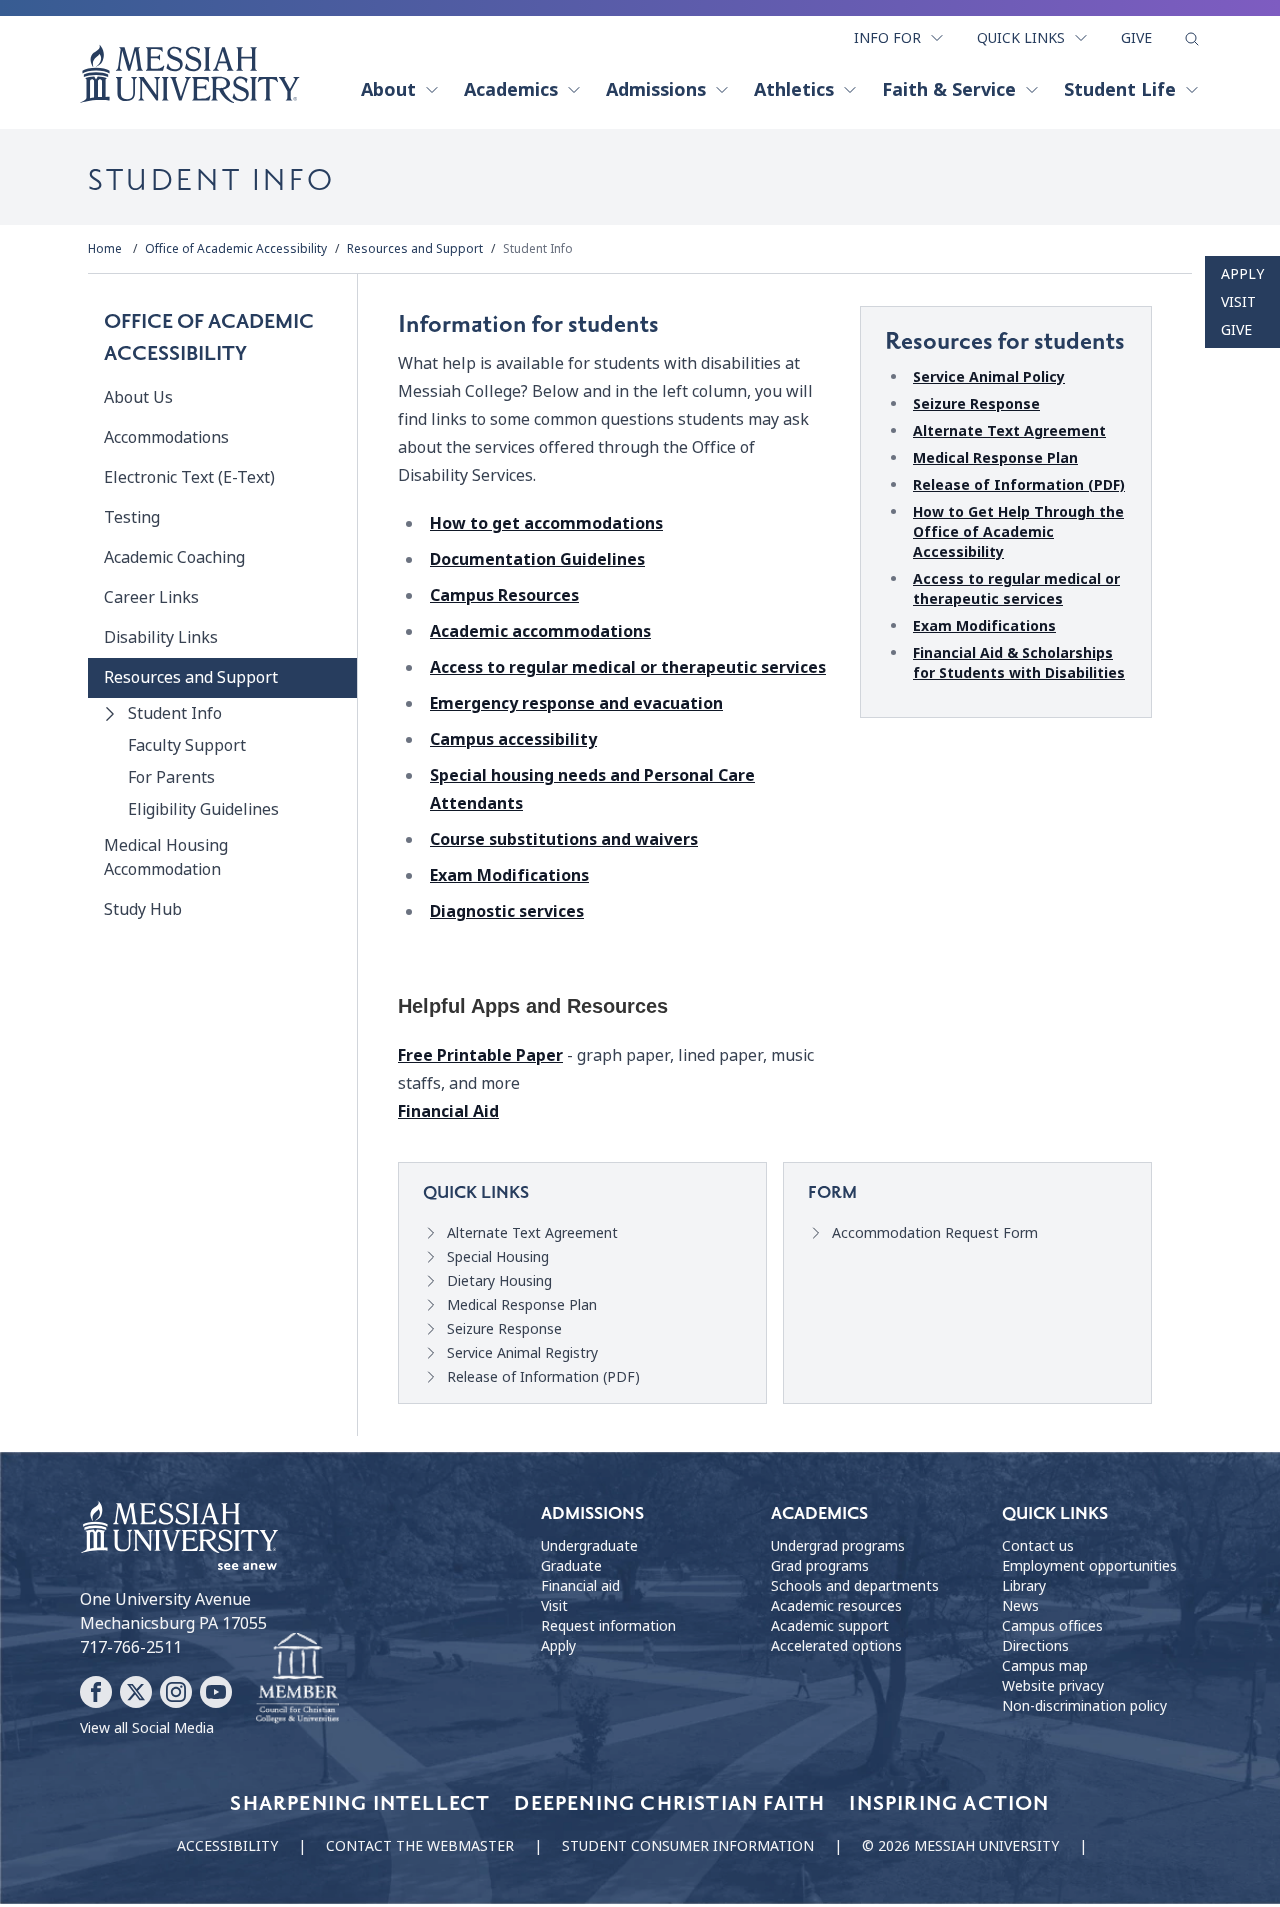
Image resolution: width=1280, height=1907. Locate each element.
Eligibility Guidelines (203, 809)
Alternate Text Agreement (1009, 431)
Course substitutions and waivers (564, 839)
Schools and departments (855, 1586)
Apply (1242, 274)
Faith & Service (949, 90)
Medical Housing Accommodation (166, 857)
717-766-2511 (131, 1647)
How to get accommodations (546, 523)
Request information (608, 1626)
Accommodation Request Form (935, 1233)
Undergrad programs (838, 1546)
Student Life (1120, 90)
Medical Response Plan (995, 458)
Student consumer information (688, 1846)
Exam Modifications (509, 875)
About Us (138, 397)
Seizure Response (976, 404)
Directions (1035, 1646)
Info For (887, 38)
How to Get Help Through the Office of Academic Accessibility (1018, 532)
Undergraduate (589, 1546)
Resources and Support (415, 249)
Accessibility (227, 1846)
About (388, 90)
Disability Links (161, 637)
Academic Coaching (174, 557)
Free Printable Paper (480, 1055)
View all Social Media (147, 1728)
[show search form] (1192, 39)
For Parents (171, 777)
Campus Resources (504, 595)
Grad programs (820, 1566)
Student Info (538, 249)
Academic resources (836, 1606)
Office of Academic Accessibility (236, 249)
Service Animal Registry (522, 1353)
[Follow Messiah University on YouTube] (216, 1692)
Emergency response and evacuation (576, 703)
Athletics (794, 90)
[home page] (190, 74)
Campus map (1045, 1666)
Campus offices (1052, 1626)
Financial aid (580, 1586)
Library (1024, 1586)
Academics (511, 90)
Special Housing (498, 1257)
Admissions (656, 90)
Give (1136, 38)
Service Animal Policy (989, 377)
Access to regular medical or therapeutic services (628, 667)
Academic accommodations (540, 631)
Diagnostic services (507, 911)
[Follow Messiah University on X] (136, 1692)
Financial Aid (448, 1111)
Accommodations (166, 437)
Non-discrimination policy (1084, 1706)
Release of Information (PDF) (1019, 485)
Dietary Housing (499, 1281)
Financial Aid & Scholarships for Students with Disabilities (1019, 663)
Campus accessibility (513, 739)
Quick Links (1021, 38)
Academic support (830, 1626)
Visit (1238, 302)
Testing (132, 517)
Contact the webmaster (420, 1846)
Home (105, 249)
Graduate (571, 1566)
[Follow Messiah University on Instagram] (176, 1692)
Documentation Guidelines (537, 559)
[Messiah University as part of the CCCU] (297, 1679)
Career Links (151, 597)
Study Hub (143, 909)
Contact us (1038, 1546)
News (1020, 1606)
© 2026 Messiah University (960, 1846)
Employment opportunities (1089, 1566)
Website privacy (1053, 1686)
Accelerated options (836, 1646)
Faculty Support (187, 745)
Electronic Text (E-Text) (189, 477)
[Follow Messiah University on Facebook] (96, 1692)
